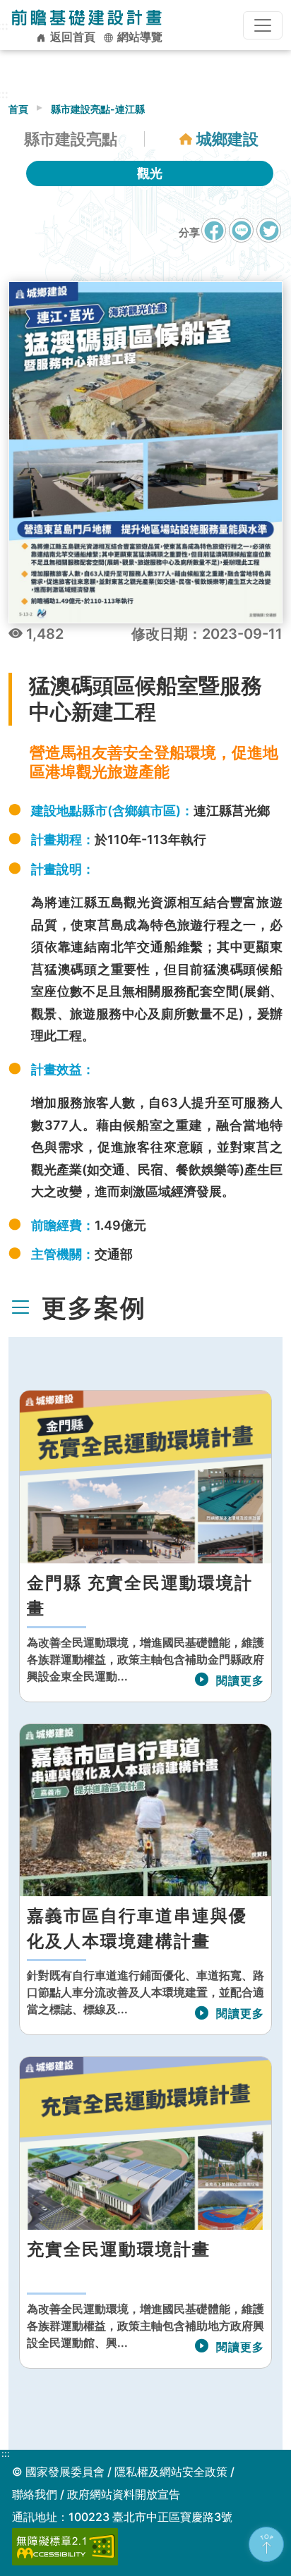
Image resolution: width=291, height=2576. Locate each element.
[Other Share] (269, 230)
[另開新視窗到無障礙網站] (65, 2546)
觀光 (150, 173)
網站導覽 (138, 37)
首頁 (18, 109)
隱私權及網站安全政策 (171, 2472)
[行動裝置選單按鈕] (263, 25)
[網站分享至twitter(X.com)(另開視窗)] (269, 237)
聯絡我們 (35, 2494)
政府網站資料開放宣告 (124, 2494)
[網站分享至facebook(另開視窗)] (214, 237)
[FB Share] (214, 230)
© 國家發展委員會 (58, 2472)
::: (6, 2454)
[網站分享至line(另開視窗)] (241, 237)
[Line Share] (241, 230)
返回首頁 (71, 37)
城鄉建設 (227, 139)
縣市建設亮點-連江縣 (98, 109)
